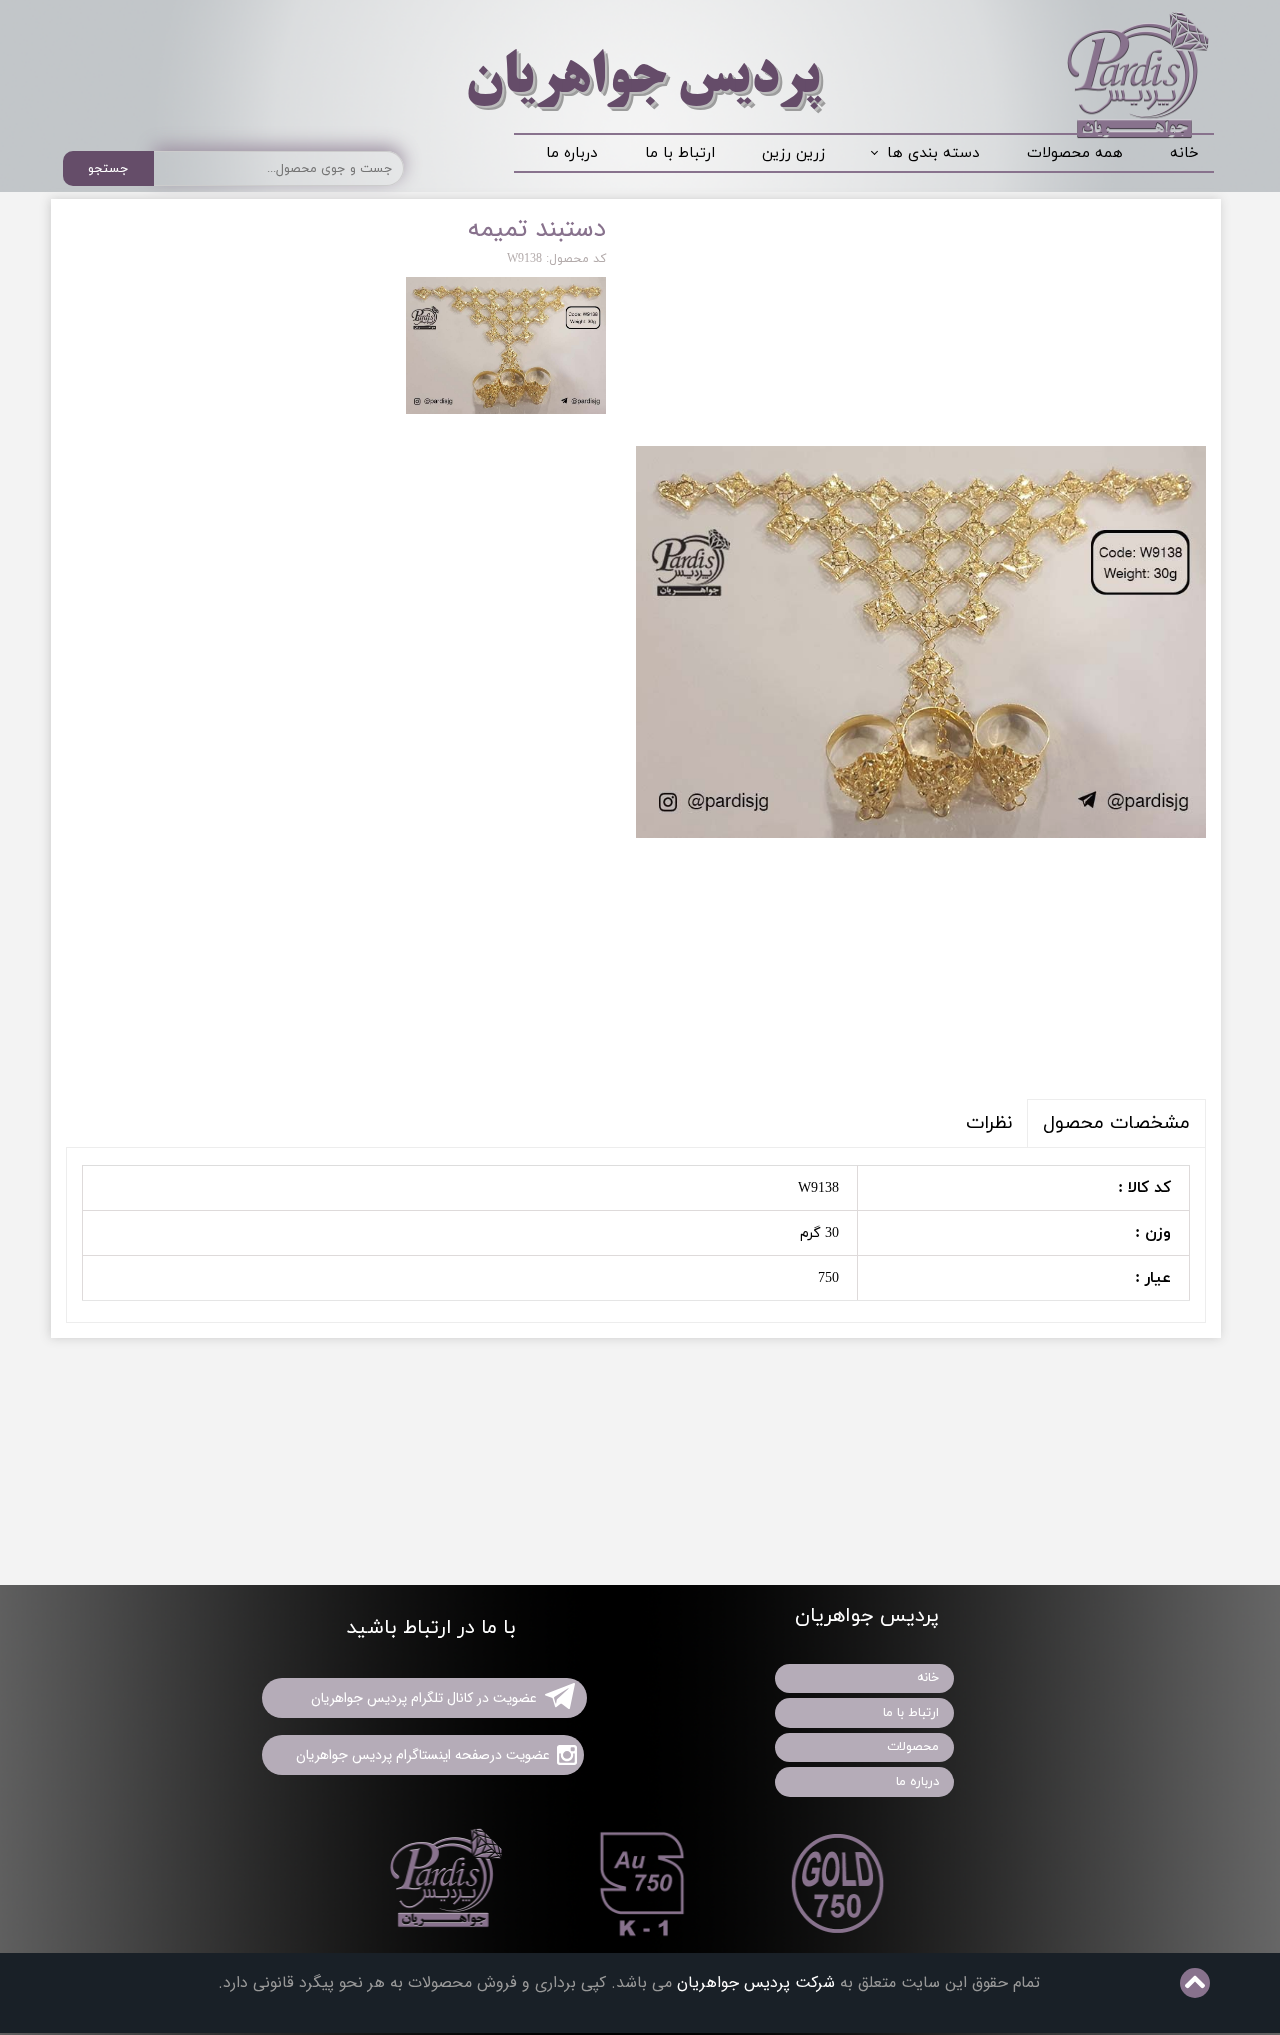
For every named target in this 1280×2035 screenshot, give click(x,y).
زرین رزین (793, 153)
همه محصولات (1075, 153)
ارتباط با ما (680, 153)
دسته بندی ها (933, 153)
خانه (1184, 153)
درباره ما (571, 153)
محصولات (913, 1747)
